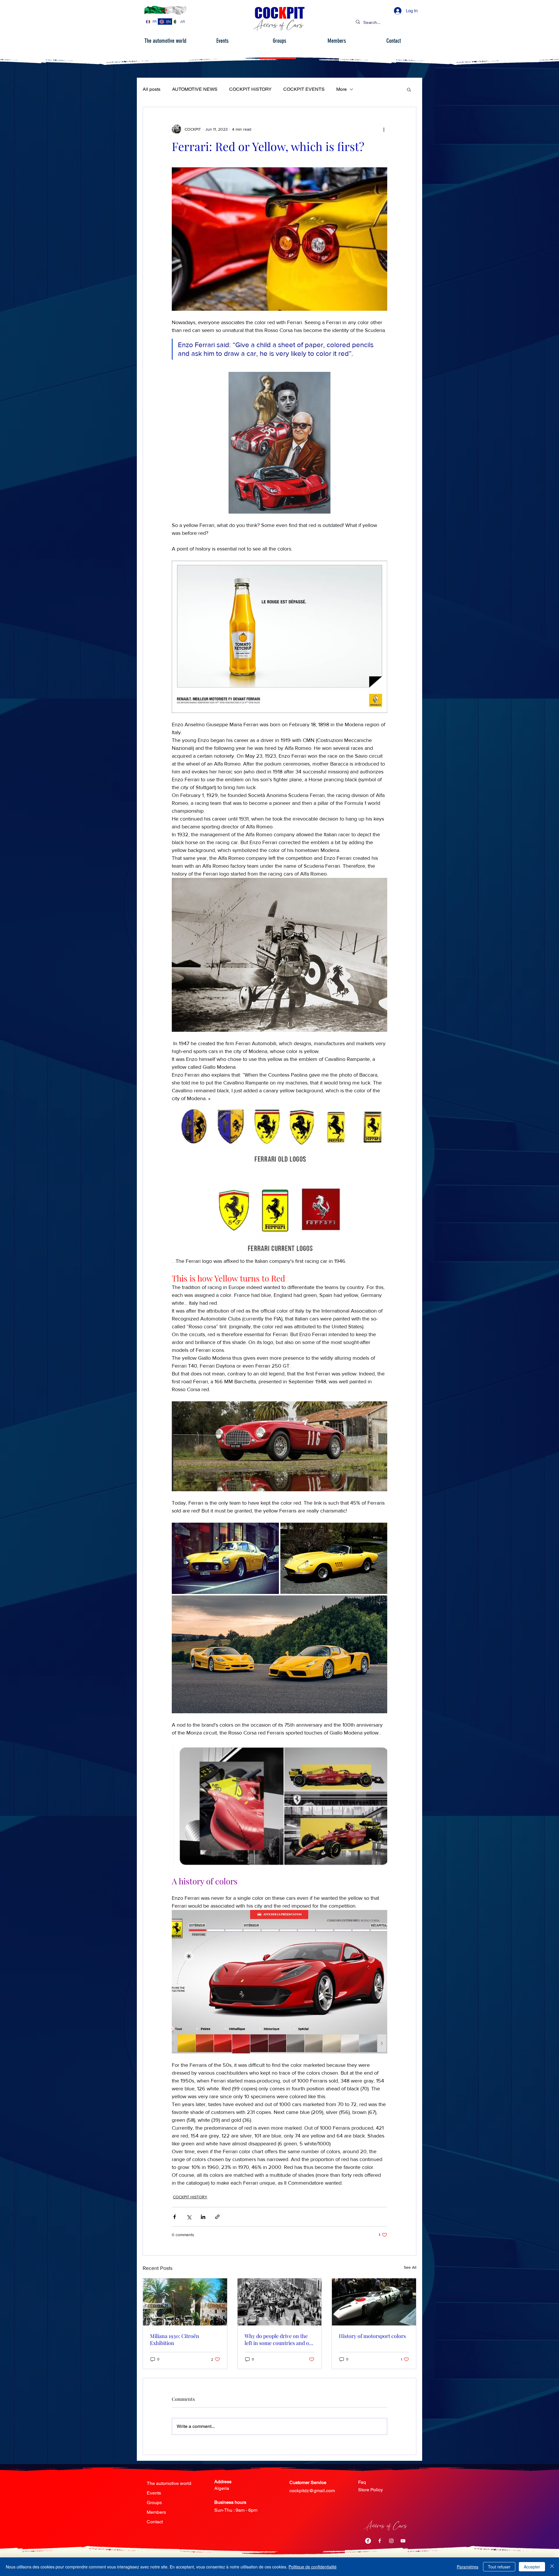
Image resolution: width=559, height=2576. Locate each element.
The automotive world (169, 2483)
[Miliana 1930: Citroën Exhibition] (185, 2302)
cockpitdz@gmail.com (312, 2491)
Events (154, 2493)
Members (156, 2512)
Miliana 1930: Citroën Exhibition (175, 2339)
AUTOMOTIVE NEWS (195, 89)
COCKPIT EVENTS (304, 89)
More (342, 89)
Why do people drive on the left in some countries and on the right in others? (278, 2339)
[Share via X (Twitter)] (189, 2217)
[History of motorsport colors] (374, 2302)
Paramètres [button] (468, 2567)
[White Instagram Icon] (391, 2541)
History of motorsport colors (372, 2336)
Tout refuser (499, 2567)
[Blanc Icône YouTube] (403, 2541)
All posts (152, 89)
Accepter (532, 2567)
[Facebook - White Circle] (368, 2541)
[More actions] (384, 129)
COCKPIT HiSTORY (250, 89)
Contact (155, 2522)
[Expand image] (225, 1558)
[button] (409, 89)
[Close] (552, 2567)
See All (410, 2267)
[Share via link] (217, 2217)
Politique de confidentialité (313, 2567)
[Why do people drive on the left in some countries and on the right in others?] (280, 2302)
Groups (154, 2503)
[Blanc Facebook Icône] (380, 2541)
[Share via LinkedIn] (203, 2217)
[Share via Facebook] (175, 2217)
